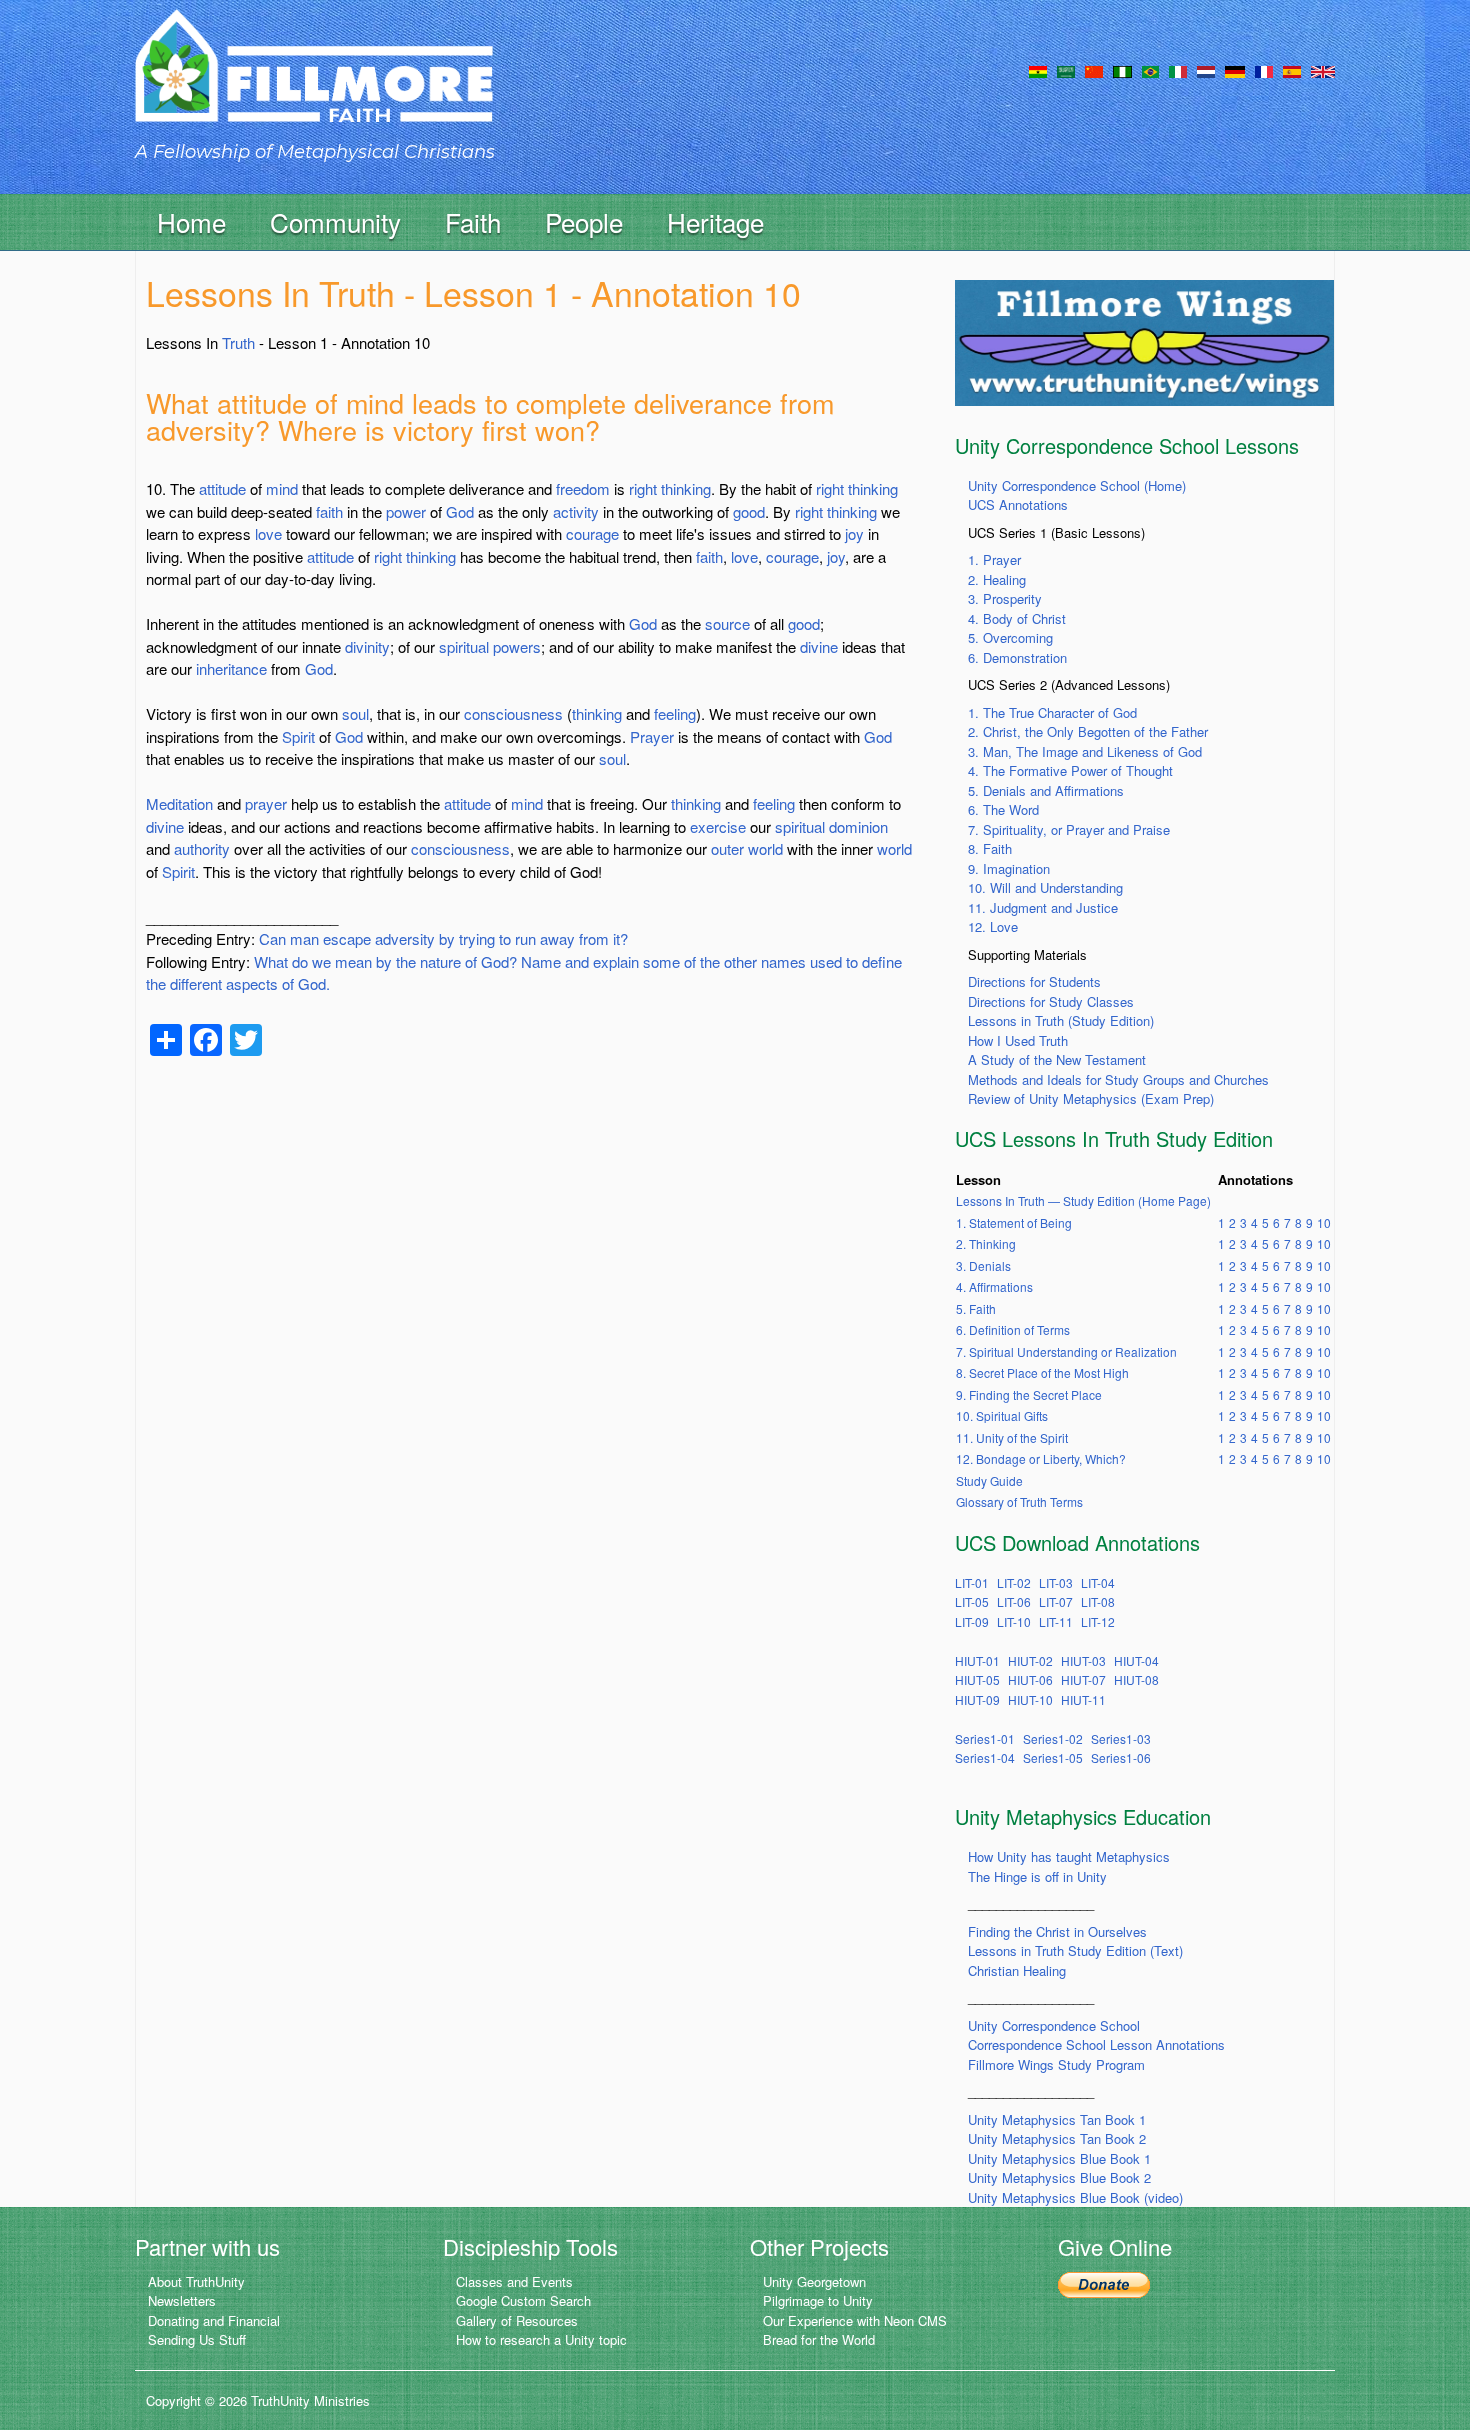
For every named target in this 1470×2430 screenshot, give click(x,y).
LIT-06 (1014, 1601)
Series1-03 (1121, 1738)
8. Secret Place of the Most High (1042, 1372)
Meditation (179, 803)
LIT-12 (1098, 1621)
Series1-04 (985, 1757)
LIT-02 (1014, 1582)
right (643, 488)
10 (1324, 1222)
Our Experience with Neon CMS (855, 2320)
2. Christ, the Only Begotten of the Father (1088, 731)
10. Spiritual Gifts (1002, 1415)
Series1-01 (985, 1738)
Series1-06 (1121, 1757)
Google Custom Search (523, 2300)
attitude (222, 488)
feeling (675, 713)
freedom (583, 488)
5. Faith (976, 1308)
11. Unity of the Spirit (1012, 1437)
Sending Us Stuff (197, 2339)
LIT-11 (1056, 1621)
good (749, 511)
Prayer (652, 736)
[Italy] (1178, 70)
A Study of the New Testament (1057, 1059)
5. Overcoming (1010, 637)
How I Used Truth (1018, 1040)
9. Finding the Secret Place (1029, 1394)
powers (517, 646)
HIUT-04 (1136, 1660)
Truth (238, 342)
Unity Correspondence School (1054, 2025)
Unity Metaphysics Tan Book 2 (1057, 2138)
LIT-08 (1098, 1601)
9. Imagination (1009, 868)
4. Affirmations (994, 1286)
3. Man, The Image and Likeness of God (1085, 751)
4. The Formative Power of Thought (1070, 770)
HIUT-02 (1030, 1660)
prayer (266, 803)
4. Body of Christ (1017, 618)
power (406, 511)
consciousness (513, 713)
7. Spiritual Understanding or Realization (1066, 1351)
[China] (1094, 70)
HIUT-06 (1030, 1679)
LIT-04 (1098, 1582)
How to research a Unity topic (541, 2339)
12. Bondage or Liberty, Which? (1041, 1458)
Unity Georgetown (814, 2281)
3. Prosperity (1005, 598)
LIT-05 (972, 1601)
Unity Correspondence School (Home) (1077, 485)
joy (854, 533)
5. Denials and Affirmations (1046, 790)
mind (282, 488)
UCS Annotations (1018, 504)
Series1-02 (1053, 1738)
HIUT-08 (1136, 1679)
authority (202, 848)
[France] (1264, 70)
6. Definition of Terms (1013, 1329)
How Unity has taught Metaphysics (1069, 1856)
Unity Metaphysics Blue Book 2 (1059, 2177)
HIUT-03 (1083, 1660)
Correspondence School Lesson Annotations (1096, 2044)
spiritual (464, 646)
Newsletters (182, 2300)
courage (592, 533)
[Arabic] (1066, 70)
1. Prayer (994, 559)
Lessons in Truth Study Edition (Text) (1075, 1950)
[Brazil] (1150, 70)
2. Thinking (986, 1243)
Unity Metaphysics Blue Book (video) (1075, 2197)
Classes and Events (514, 2281)
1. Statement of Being (1014, 1222)
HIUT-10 (1030, 1699)
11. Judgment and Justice (1043, 907)
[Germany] (1235, 70)
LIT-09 (972, 1621)
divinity (367, 646)
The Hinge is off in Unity (1037, 1876)
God (460, 511)
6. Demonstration (1017, 657)
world (765, 848)
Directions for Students (1034, 981)
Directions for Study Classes (1051, 1001)
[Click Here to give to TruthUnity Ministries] (1104, 2283)
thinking (686, 488)
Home (191, 221)
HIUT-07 (1083, 1679)
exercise (718, 826)
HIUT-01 (977, 1660)
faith (329, 511)
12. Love (993, 926)
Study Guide (989, 1480)
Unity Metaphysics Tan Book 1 (1057, 2119)
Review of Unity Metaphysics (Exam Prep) (1091, 1098)
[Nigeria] (1122, 70)
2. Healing (997, 579)
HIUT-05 (977, 1679)
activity (576, 511)
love (268, 533)
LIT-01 (972, 1582)
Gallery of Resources (517, 2320)
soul (355, 713)
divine (819, 646)
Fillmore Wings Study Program (1056, 2064)
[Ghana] (1038, 70)
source (727, 623)
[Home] (314, 83)
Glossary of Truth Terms (1019, 1501)
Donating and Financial (214, 2320)
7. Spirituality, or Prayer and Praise (1069, 829)
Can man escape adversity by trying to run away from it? (443, 938)
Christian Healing (1017, 1970)
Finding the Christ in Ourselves (1057, 1931)
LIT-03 (1056, 1582)
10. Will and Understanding (1045, 887)
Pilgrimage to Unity (818, 2300)
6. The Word (1003, 809)
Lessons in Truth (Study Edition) (1061, 1020)
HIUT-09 (977, 1699)
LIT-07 (1056, 1601)
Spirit (298, 736)
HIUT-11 (1083, 1699)
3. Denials (983, 1265)
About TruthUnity (196, 2281)
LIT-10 (1014, 1621)
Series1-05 (1053, 1757)
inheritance (231, 668)
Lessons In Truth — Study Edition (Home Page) (1083, 1200)
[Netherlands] (1206, 70)
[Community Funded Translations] (1323, 70)
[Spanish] (1292, 70)
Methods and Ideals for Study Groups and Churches (1118, 1079)
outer (727, 848)
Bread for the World (819, 2339)
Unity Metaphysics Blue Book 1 (1059, 2158)
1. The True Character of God (1052, 712)
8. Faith (990, 848)
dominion (858, 826)
